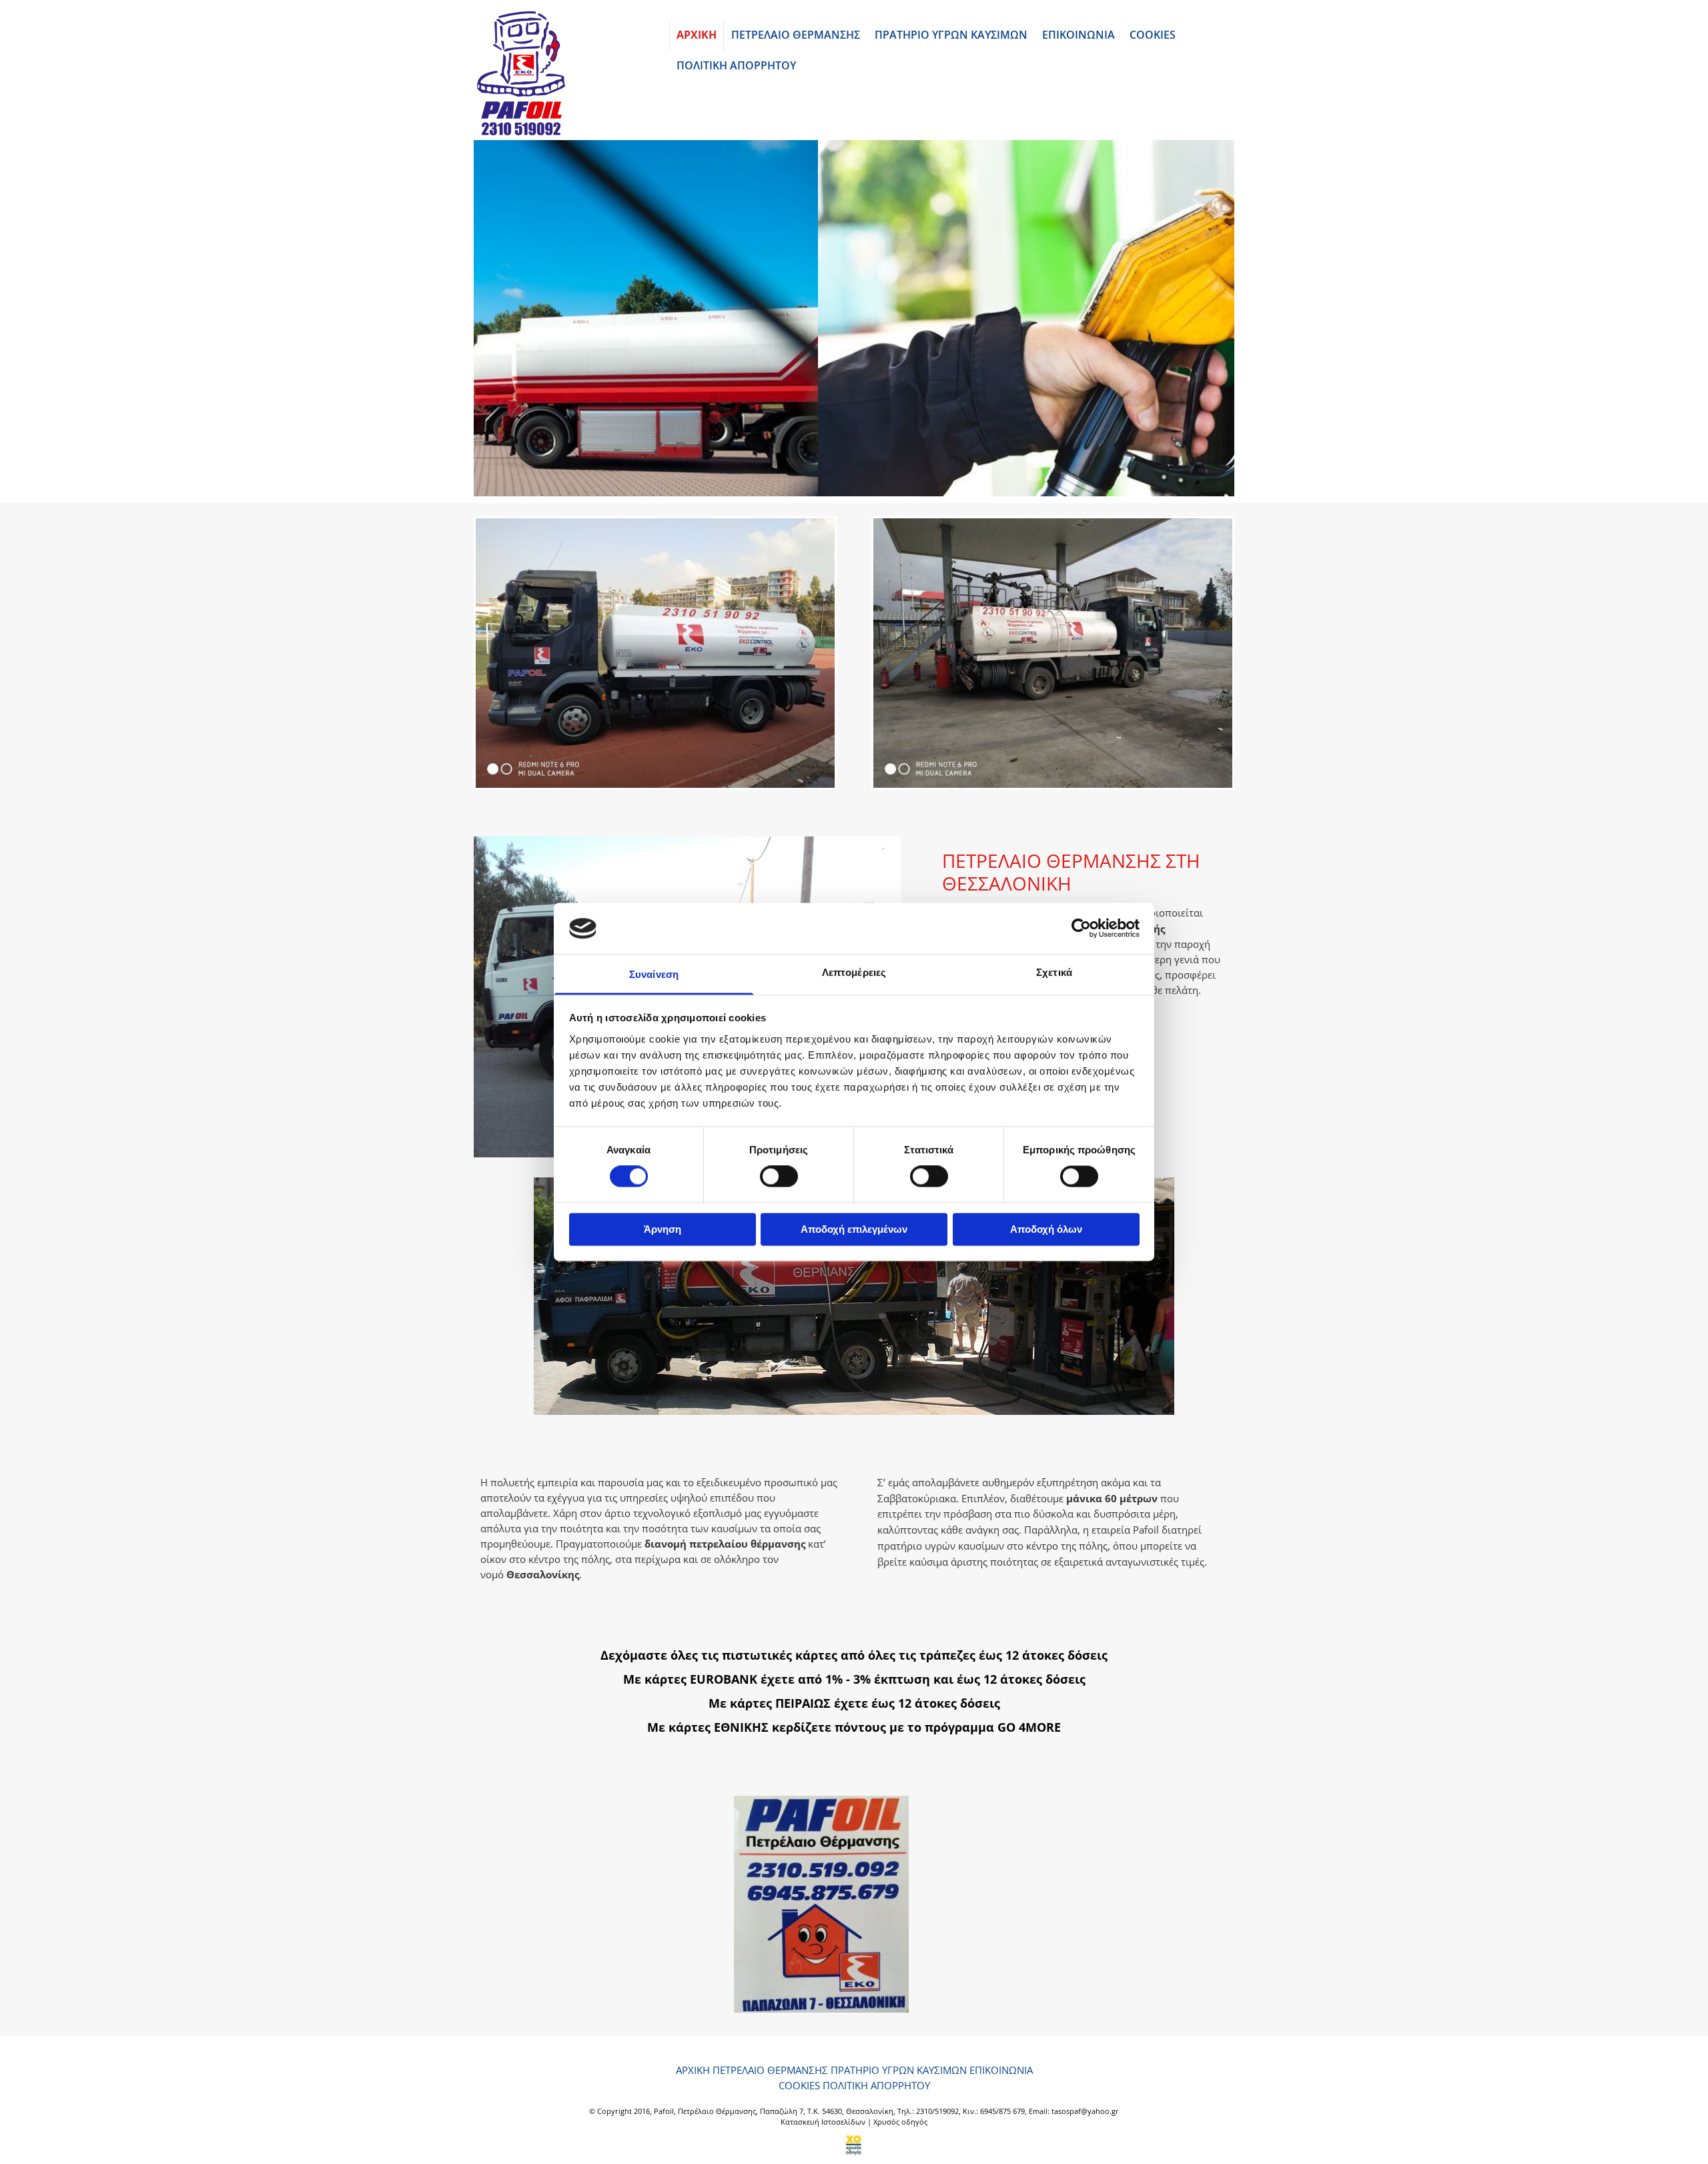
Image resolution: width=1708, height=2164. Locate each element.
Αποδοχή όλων (1046, 1229)
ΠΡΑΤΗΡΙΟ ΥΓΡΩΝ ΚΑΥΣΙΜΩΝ (951, 35)
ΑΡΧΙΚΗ (697, 35)
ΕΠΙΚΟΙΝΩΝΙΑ (1079, 35)
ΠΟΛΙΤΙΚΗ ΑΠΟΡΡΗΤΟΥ (736, 65)
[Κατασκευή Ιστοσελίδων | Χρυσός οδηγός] (854, 2145)
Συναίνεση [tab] (654, 974)
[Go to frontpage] (561, 73)
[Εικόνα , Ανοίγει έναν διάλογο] (854, 318)
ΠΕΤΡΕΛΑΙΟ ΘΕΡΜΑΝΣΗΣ (796, 35)
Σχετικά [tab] (1054, 972)
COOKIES (1153, 35)
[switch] (779, 1177)
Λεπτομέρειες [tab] (854, 972)
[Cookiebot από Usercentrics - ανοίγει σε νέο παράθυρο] (1081, 929)
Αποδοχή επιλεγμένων (854, 1229)
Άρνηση (663, 1229)
